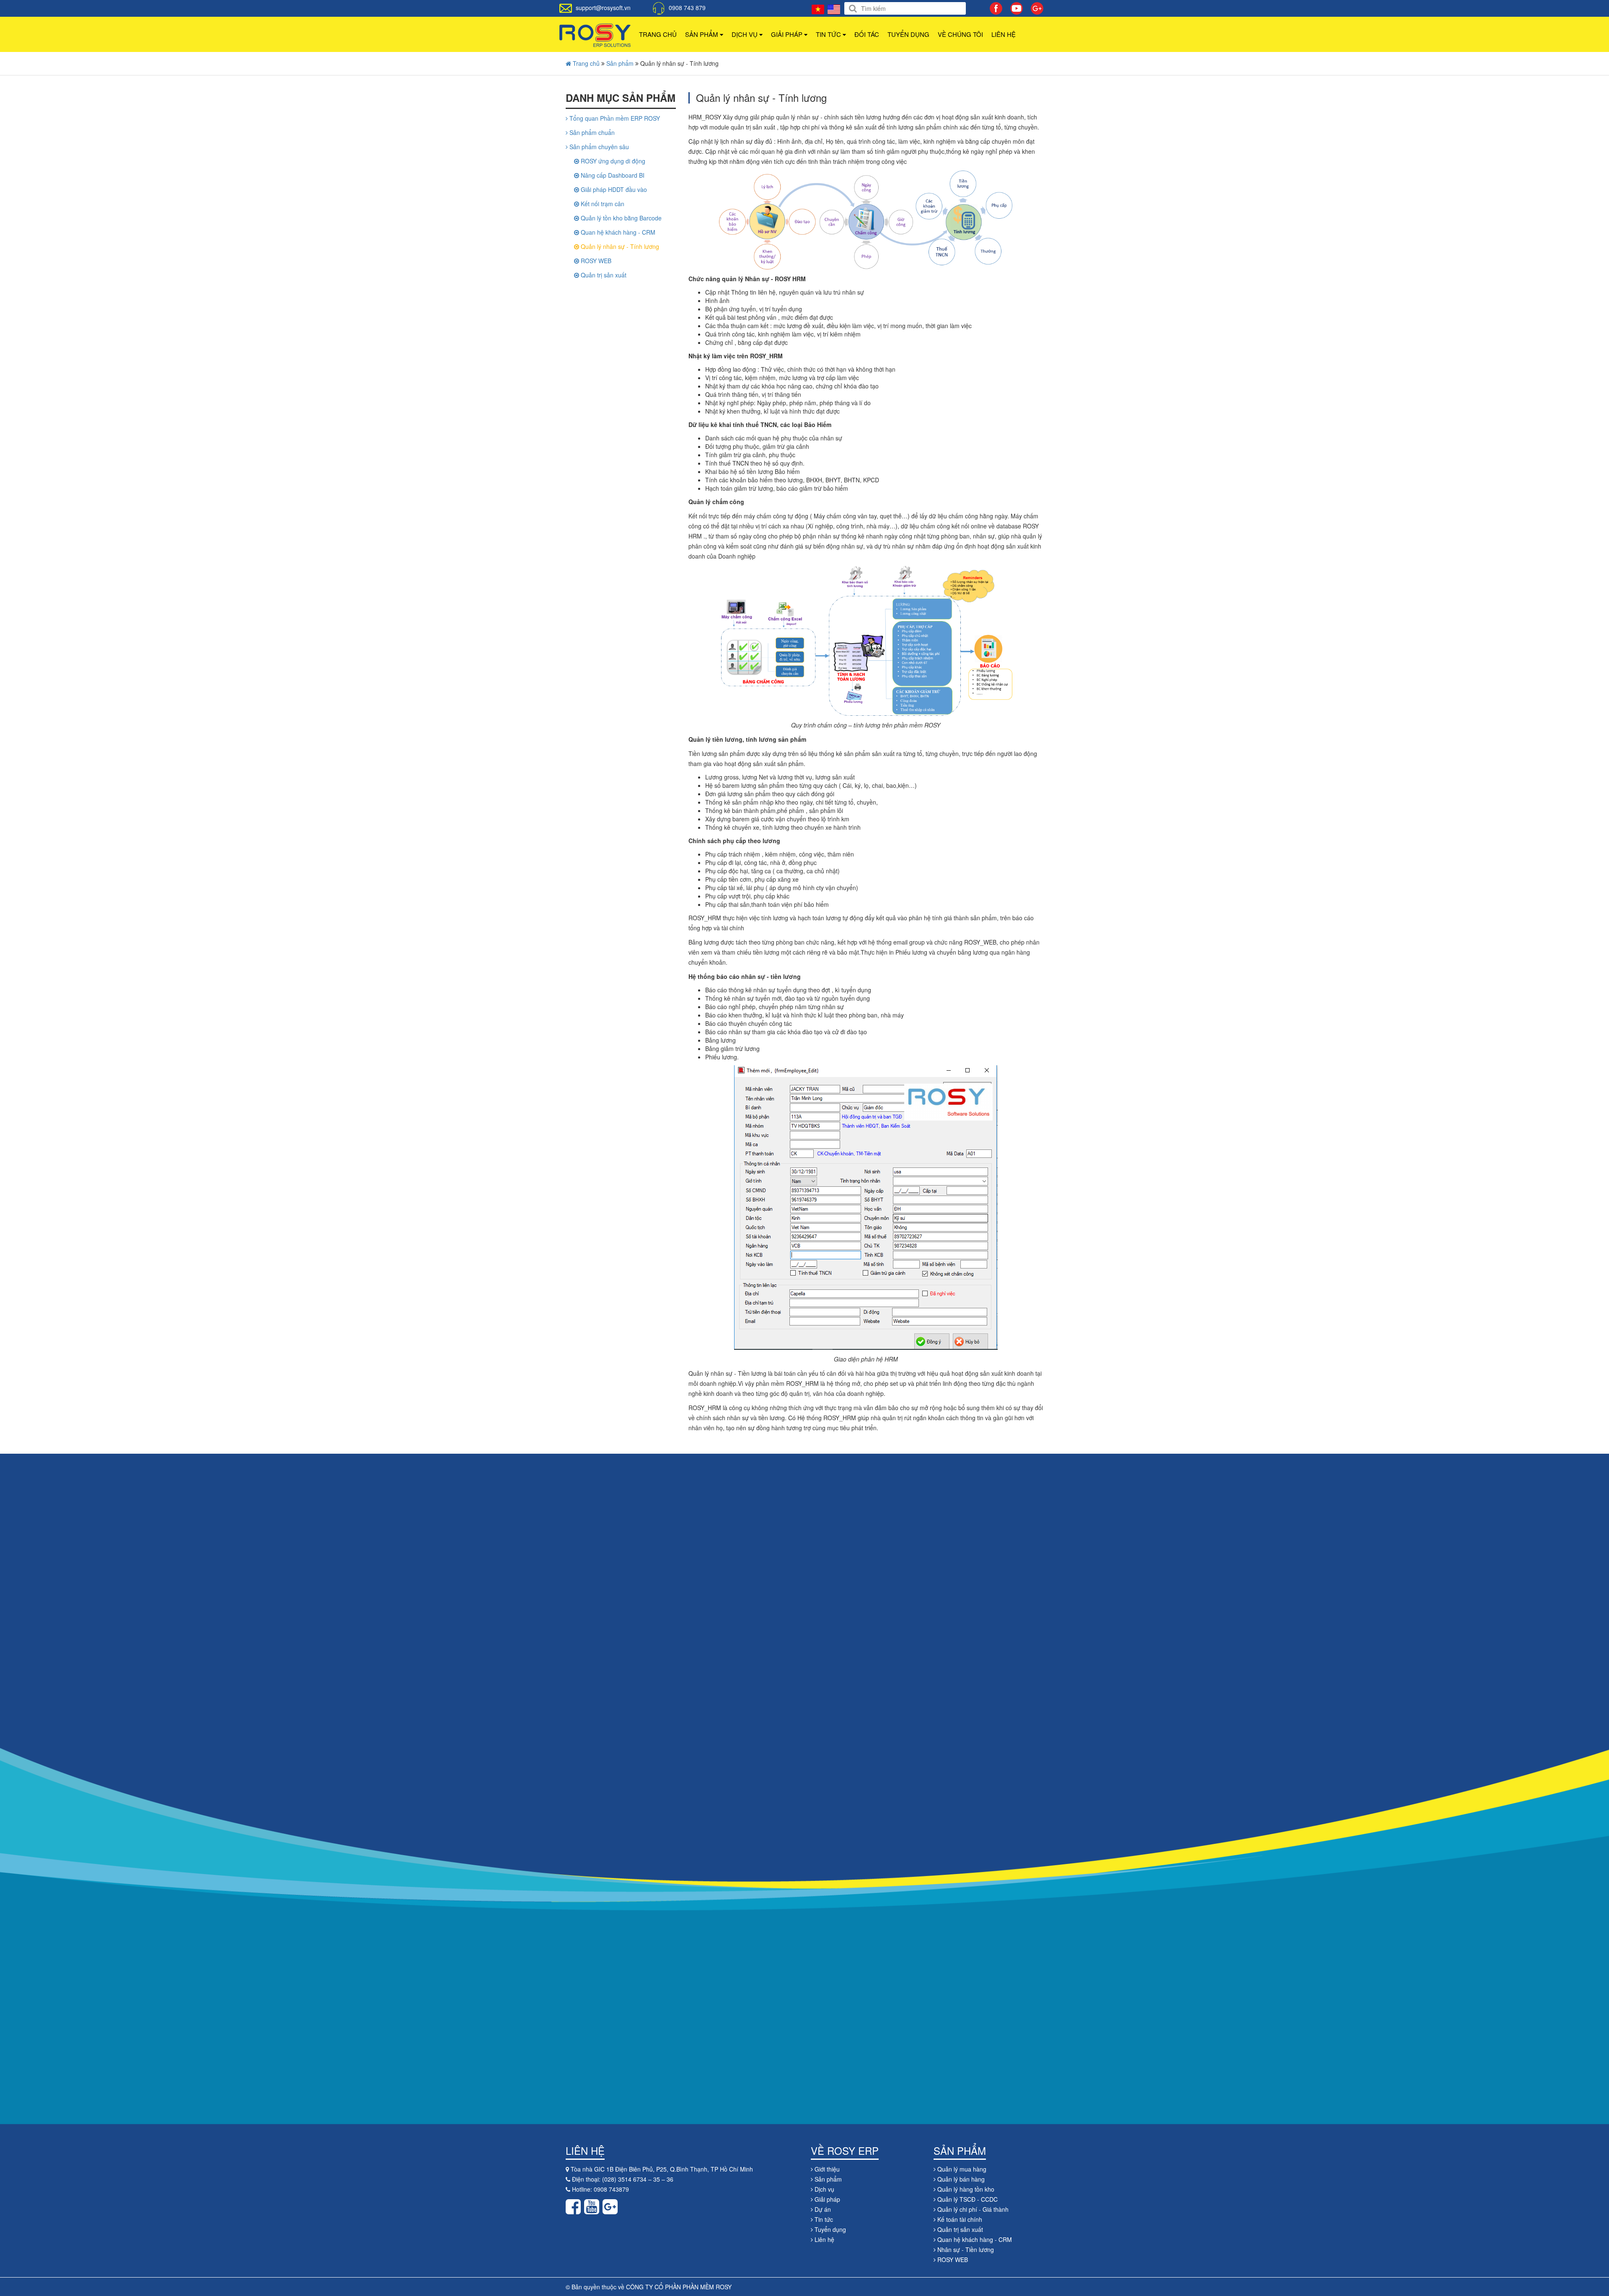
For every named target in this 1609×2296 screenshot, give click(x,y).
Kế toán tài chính (959, 2219)
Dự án (822, 2209)
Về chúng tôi (960, 34)
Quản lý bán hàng (960, 2179)
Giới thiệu (826, 2169)
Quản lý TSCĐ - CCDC (967, 2199)
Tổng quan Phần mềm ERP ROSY (614, 118)
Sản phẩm (702, 34)
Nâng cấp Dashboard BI (612, 175)
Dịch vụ (745, 34)
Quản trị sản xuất (603, 275)
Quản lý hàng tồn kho (965, 2189)
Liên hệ (1004, 34)
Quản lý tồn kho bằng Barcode (620, 218)
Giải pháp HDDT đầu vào (613, 189)
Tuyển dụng (908, 34)
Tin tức (829, 34)
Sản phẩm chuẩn (591, 132)
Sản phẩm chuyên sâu (598, 147)
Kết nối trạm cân (602, 204)
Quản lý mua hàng (961, 2169)
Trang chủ (658, 34)
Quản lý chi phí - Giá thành (972, 2209)
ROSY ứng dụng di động (612, 161)
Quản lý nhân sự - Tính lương (619, 246)
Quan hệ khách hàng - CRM (617, 232)
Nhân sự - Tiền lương (965, 2249)
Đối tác (867, 34)
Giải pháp (788, 34)
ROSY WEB (595, 261)
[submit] (853, 9)
